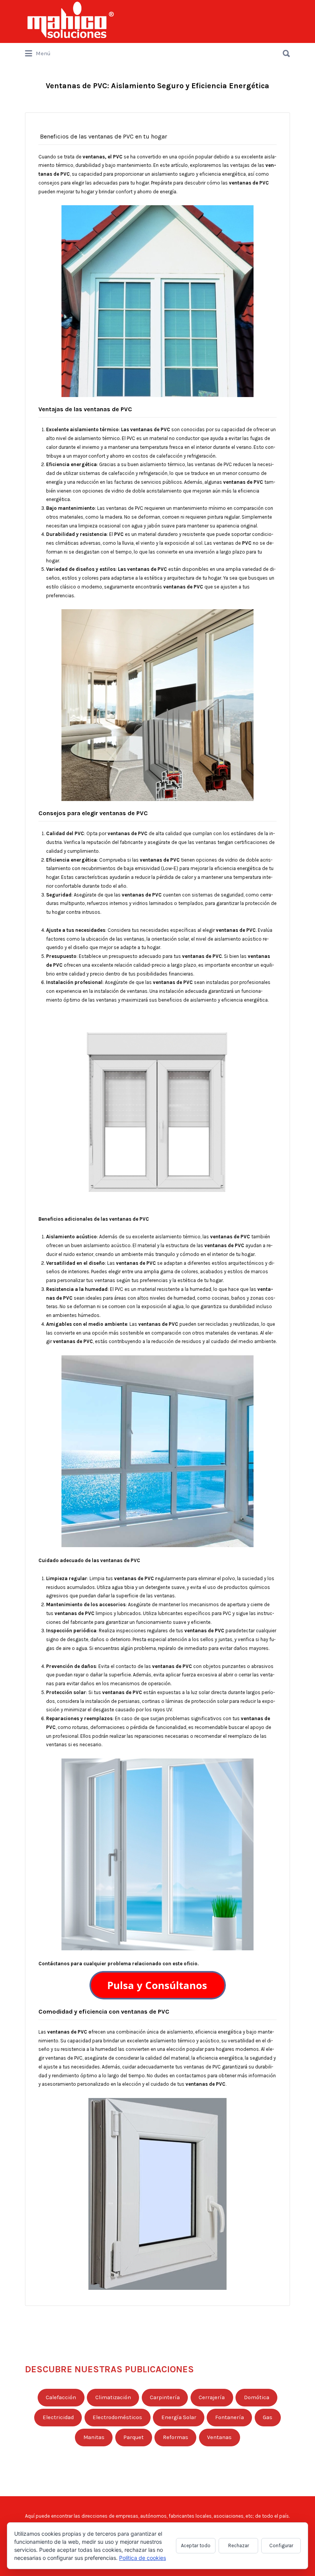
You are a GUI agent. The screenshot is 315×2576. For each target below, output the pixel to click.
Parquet (133, 2437)
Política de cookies (143, 2558)
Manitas (94, 2437)
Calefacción (61, 2397)
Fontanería (230, 2417)
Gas (268, 2417)
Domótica (257, 2397)
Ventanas (219, 2437)
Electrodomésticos (117, 2417)
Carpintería (165, 2397)
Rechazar (239, 2546)
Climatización (113, 2397)
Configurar (281, 2546)
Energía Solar (179, 2417)
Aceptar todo (196, 2546)
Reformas (176, 2437)
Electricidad (58, 2417)
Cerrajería (212, 2397)
